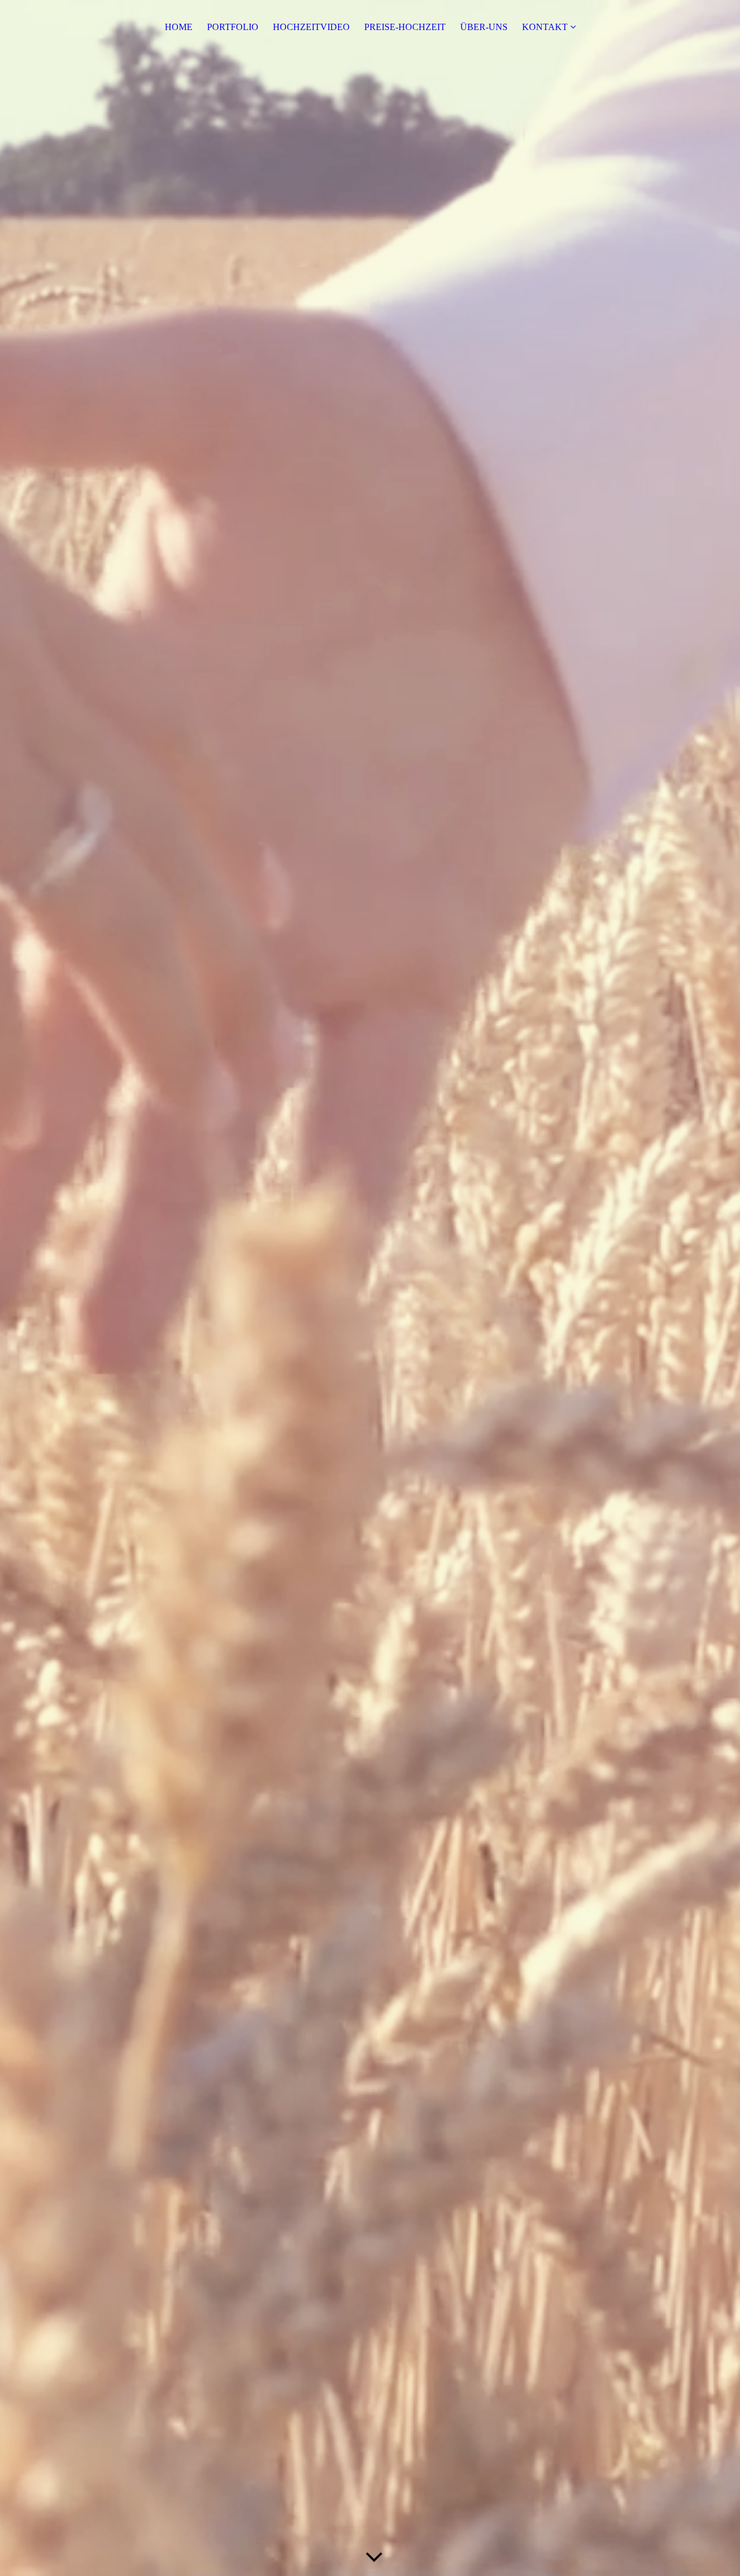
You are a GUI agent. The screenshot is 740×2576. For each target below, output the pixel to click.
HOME (179, 27)
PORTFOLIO (233, 27)
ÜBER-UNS (484, 27)
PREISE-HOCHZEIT (405, 27)
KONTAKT (545, 27)
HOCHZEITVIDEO (311, 27)
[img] (370, 1288)
